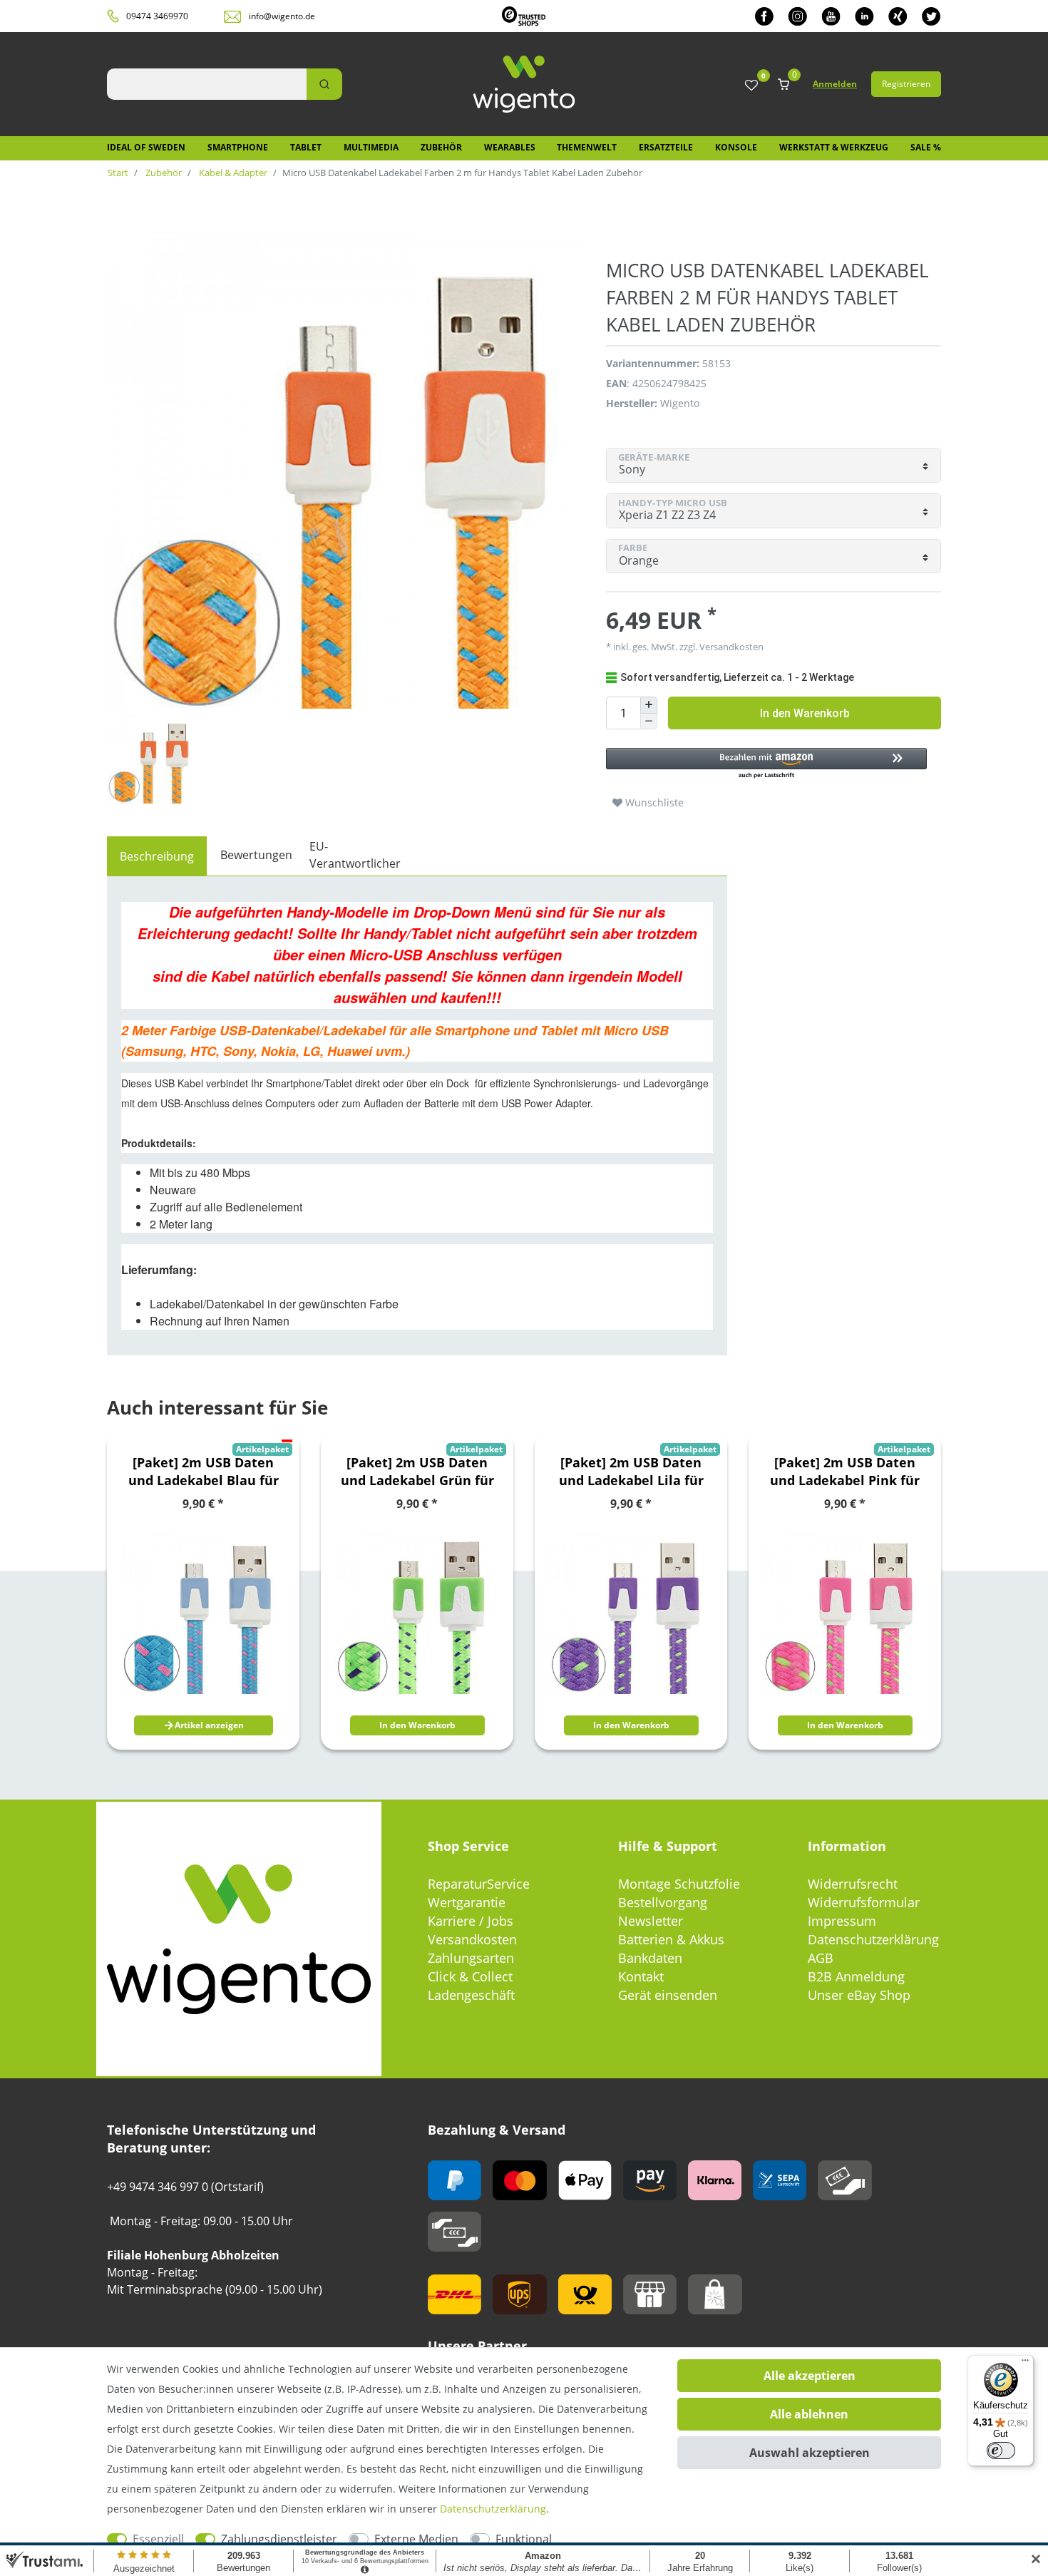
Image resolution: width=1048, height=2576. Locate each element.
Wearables (510, 147)
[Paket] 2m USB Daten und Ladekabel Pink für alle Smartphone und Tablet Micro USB (845, 1472)
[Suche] (324, 84)
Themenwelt (587, 147)
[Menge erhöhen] (649, 705)
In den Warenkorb (805, 713)
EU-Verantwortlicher (355, 855)
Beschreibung (157, 856)
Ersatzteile (666, 147)
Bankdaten (650, 1958)
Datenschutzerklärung (873, 1939)
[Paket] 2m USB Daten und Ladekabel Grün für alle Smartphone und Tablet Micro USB (417, 1472)
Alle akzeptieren (810, 2376)
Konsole (736, 147)
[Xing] (898, 16)
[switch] (1001, 2451)
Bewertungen (256, 855)
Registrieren (906, 84)
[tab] (157, 856)
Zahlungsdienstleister (279, 2539)
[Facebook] (764, 16)
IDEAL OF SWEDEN (146, 147)
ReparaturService (479, 1884)
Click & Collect (470, 1976)
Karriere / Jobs (471, 1921)
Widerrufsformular (864, 1902)
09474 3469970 (157, 16)
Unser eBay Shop (859, 1995)
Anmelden (835, 84)
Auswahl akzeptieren (810, 2453)
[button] (766, 764)
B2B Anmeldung (856, 1976)
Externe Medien (416, 2539)
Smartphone (238, 147)
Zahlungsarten (471, 1958)
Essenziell (158, 2539)
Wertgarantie (467, 1902)
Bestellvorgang (663, 1902)
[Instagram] (797, 16)
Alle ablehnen (809, 2414)
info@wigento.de (282, 16)
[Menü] (1025, 2364)
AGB (821, 1958)
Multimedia (371, 147)
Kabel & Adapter (232, 173)
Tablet (306, 147)
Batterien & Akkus (671, 1939)
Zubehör (441, 147)
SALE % (926, 147)
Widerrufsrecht (853, 1884)
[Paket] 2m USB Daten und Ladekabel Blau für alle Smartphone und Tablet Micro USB (204, 1472)
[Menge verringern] (649, 722)
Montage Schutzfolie (679, 1884)
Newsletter (651, 1921)
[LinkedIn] (864, 16)
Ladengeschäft (471, 1995)
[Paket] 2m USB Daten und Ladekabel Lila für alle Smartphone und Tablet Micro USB (631, 1472)
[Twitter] (931, 16)
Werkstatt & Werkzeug (834, 147)
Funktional (524, 2539)
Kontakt (641, 1976)
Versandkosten (472, 1939)
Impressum (842, 1921)
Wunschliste (653, 802)
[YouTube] (831, 16)
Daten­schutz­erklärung (493, 2509)
